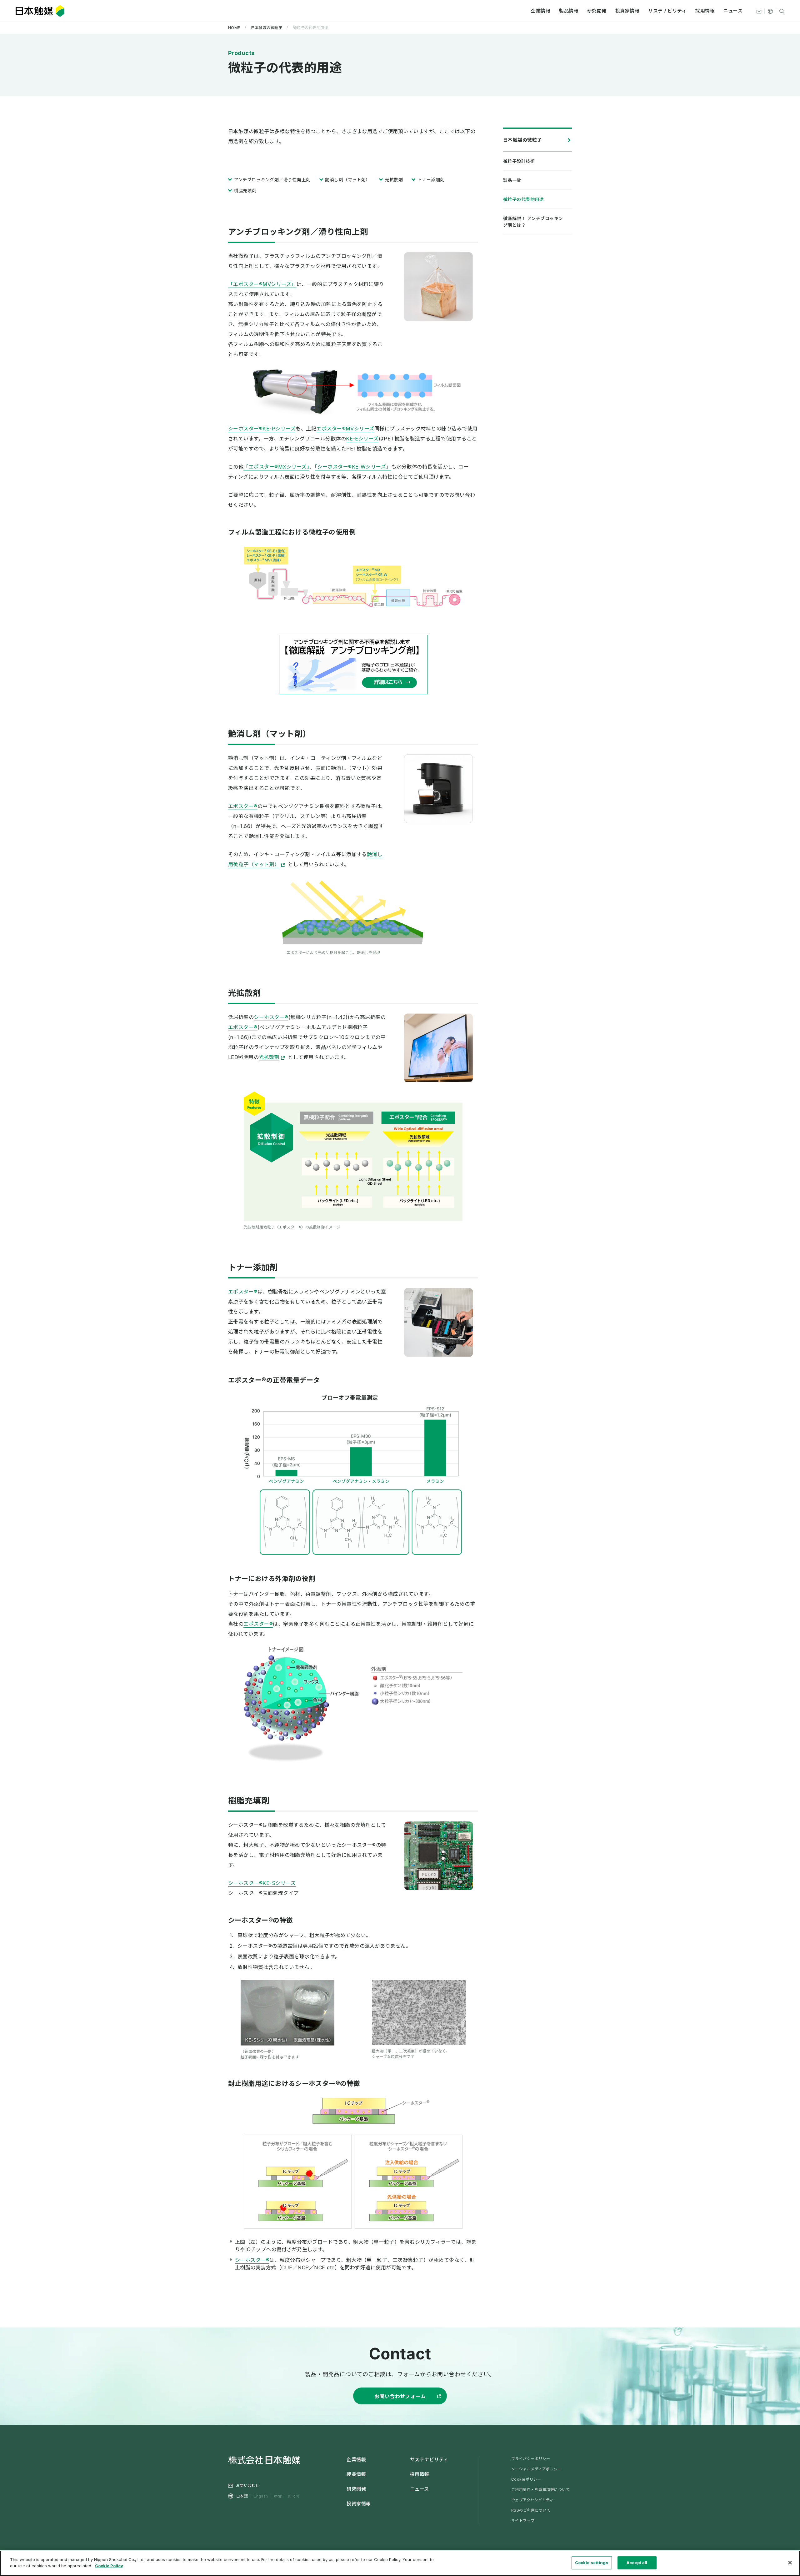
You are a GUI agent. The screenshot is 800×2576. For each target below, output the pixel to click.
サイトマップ (523, 2521)
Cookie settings (592, 2563)
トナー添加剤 (431, 180)
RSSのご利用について (531, 2510)
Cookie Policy (109, 2565)
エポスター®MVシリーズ (345, 429)
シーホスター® (271, 1017)
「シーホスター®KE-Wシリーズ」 (353, 467)
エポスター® (243, 806)
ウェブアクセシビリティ (532, 2500)
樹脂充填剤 (245, 191)
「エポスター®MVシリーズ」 (262, 284)
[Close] (790, 2563)
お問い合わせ (248, 2486)
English (261, 2496)
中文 (278, 2496)
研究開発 (597, 11)
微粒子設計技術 (519, 161)
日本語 (242, 2496)
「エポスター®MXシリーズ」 (276, 467)
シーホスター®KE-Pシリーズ (262, 429)
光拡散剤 (394, 180)
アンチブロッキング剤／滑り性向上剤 (272, 180)
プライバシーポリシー (531, 2459)
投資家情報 (627, 11)
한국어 (294, 2496)
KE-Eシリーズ (362, 439)
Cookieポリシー (526, 2479)
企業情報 (541, 11)
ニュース (733, 11)
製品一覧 (512, 180)
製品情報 (569, 11)
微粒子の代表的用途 (523, 199)
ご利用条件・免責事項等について (540, 2490)
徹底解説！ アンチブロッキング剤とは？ (533, 222)
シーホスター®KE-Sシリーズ (262, 1883)
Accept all (637, 2563)
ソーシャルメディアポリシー (536, 2469)
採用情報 (705, 11)
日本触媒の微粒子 (522, 140)
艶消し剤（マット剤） (348, 180)
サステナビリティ (667, 11)
